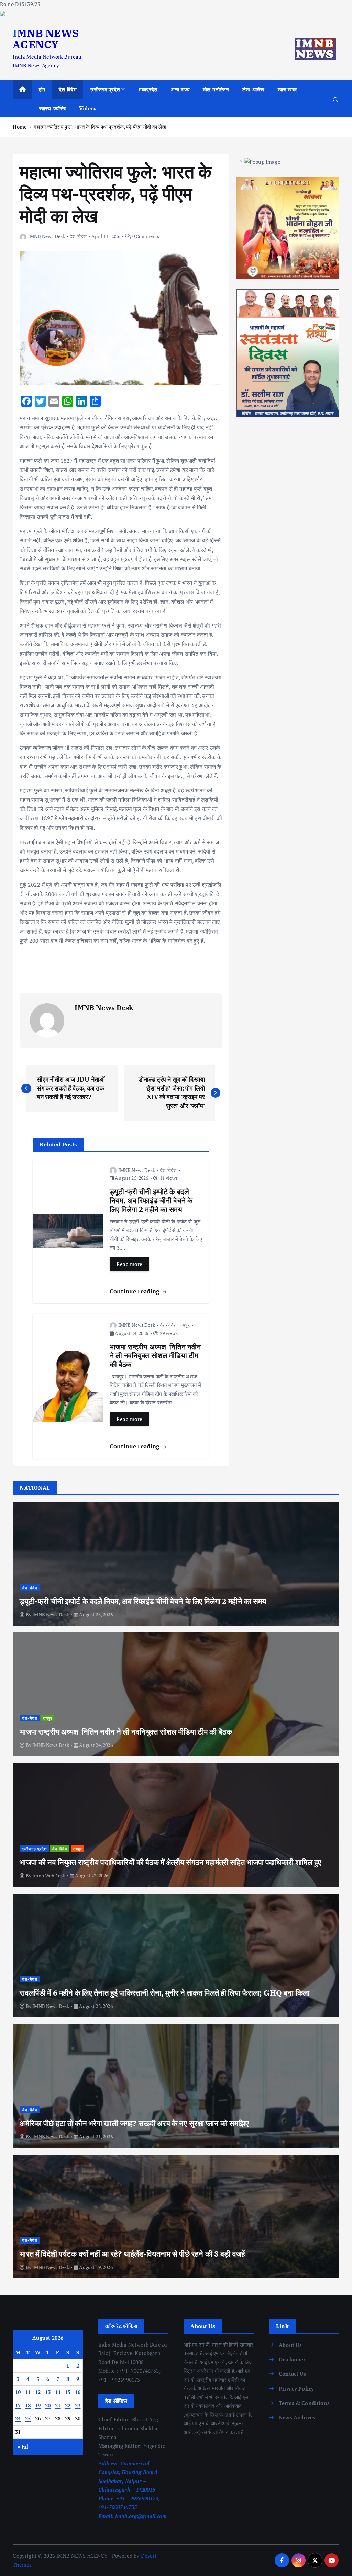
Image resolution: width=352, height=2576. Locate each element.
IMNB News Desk (47, 236)
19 (38, 2405)
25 (28, 2418)
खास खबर (287, 89)
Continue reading (136, 1291)
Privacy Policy (296, 2388)
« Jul (23, 2447)
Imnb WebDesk (49, 1875)
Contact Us (293, 2374)
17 (18, 2405)
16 (78, 2392)
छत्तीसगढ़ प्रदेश (105, 89)
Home (20, 127)
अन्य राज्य (180, 89)
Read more (130, 1264)
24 (18, 2418)
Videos (88, 108)
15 (68, 2392)
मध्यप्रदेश (148, 89)
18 (28, 2405)
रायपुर (185, 1325)
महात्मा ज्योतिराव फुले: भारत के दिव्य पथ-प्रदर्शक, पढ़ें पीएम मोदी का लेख (100, 127)
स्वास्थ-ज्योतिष (52, 108)
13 (48, 2392)
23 (78, 2405)
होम (42, 89)
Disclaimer (292, 2359)
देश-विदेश (68, 89)
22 (68, 2405)
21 (58, 2405)
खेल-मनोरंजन (216, 89)
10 (18, 2392)
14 (58, 2392)
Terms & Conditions (304, 2403)
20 (48, 2405)
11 (28, 2392)
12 (38, 2392)
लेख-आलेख (253, 89)
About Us (290, 2345)
